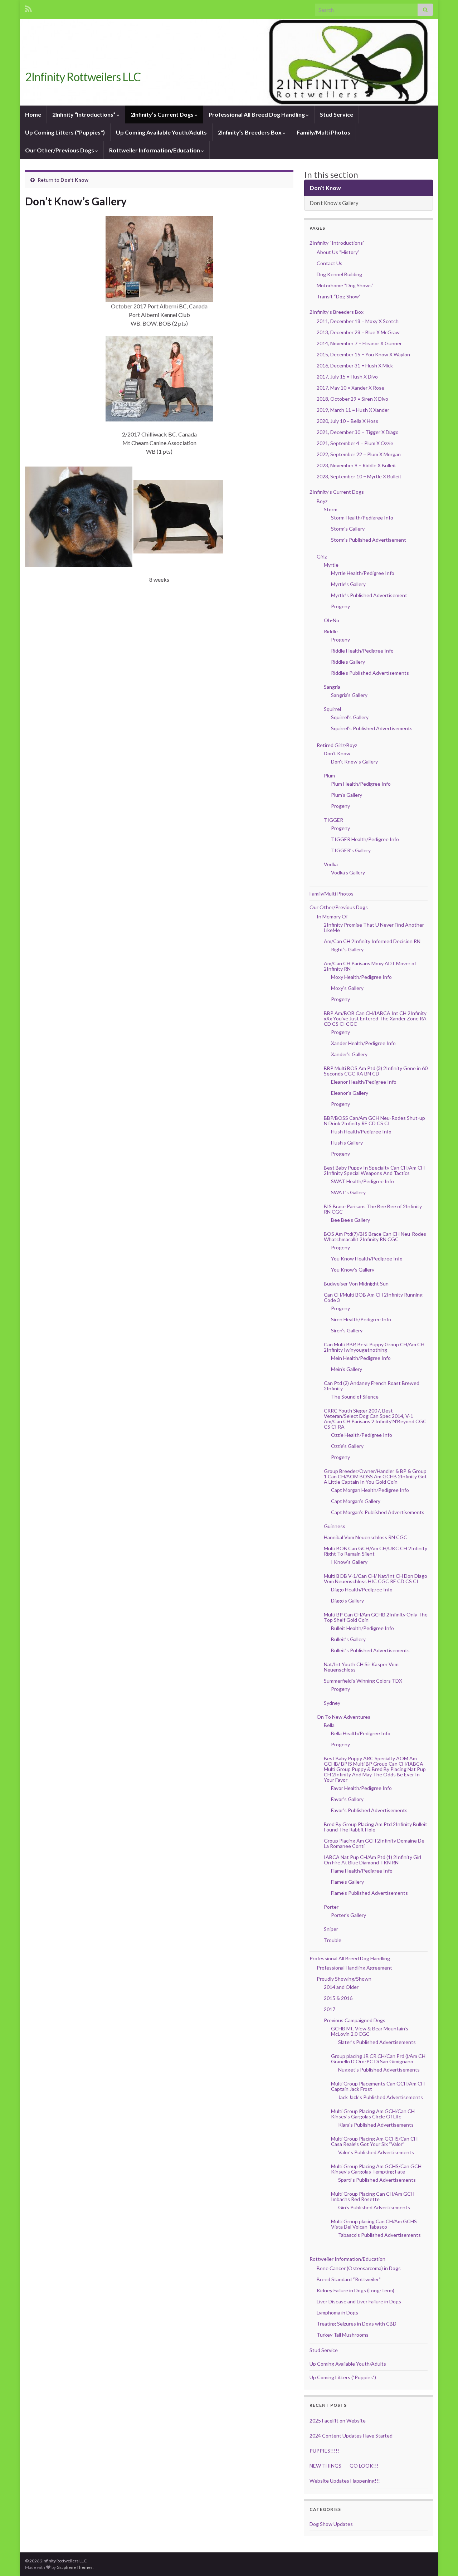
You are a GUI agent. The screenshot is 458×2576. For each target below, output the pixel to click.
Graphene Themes (75, 2567)
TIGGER (333, 820)
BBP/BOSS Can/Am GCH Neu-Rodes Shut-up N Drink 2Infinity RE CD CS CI (374, 1121)
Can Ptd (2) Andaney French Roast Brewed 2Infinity (372, 1386)
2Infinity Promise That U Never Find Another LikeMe (374, 927)
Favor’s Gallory (347, 1799)
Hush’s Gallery (347, 1143)
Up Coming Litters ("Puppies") (65, 132)
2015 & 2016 (338, 1998)
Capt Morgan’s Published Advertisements (378, 1512)
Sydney (332, 1703)
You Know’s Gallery (353, 1270)
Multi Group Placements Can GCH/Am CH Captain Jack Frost (378, 2086)
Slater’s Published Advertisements (377, 2042)
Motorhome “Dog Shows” (345, 285)
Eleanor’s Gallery (350, 1093)
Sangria (332, 687)
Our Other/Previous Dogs (60, 150)
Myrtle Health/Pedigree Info (363, 573)
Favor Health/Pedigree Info (361, 1788)
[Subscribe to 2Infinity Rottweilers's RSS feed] (28, 8)
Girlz (322, 557)
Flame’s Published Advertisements (369, 1893)
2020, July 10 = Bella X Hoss (347, 421)
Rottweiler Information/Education (155, 150)
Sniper (331, 1929)
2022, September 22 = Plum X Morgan (359, 454)
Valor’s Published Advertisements (376, 2152)
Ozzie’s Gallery (347, 1446)
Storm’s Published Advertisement (369, 540)
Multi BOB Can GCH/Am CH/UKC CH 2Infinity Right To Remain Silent (376, 1551)
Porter (331, 1907)
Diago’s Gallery (347, 1601)
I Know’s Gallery (349, 1562)
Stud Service (337, 114)
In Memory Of (332, 916)
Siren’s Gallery (347, 1330)
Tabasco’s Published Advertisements (379, 2235)
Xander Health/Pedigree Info (363, 1043)
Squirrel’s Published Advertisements (372, 728)
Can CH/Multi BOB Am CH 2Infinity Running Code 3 (373, 1297)
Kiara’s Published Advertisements (376, 2125)
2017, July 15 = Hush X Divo (347, 377)
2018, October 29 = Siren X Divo (352, 399)
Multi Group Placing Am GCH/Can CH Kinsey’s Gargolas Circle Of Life (373, 2114)
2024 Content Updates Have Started (351, 2436)
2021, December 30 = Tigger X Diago (358, 432)
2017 (330, 2009)
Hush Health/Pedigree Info (361, 1131)
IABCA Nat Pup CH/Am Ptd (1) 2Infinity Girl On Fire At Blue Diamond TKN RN (372, 1860)
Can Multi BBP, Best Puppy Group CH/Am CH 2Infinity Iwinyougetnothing (374, 1347)
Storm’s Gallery (348, 529)
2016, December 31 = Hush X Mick (355, 365)
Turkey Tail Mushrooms (343, 2335)
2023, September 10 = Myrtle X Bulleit (359, 476)
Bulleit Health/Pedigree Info (362, 1628)
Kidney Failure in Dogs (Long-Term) (355, 2290)
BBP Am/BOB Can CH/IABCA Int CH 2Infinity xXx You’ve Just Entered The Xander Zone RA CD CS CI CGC (375, 1018)
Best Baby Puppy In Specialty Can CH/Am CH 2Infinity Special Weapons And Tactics (374, 1170)
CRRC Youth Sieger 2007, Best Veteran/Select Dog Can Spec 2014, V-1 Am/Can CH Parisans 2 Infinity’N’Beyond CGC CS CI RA (375, 1419)
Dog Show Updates (331, 2524)
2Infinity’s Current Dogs (163, 114)
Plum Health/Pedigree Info (361, 784)
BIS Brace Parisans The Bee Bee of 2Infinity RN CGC (373, 1209)
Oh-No (332, 620)
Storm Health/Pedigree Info (362, 518)
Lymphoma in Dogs (337, 2312)
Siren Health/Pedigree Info (361, 1319)
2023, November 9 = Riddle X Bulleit (356, 465)
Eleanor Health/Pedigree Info (364, 1082)
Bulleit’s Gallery (348, 1639)
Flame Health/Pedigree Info (362, 1871)
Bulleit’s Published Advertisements (370, 1650)
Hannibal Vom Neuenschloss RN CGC (366, 1537)
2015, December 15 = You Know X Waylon (363, 354)
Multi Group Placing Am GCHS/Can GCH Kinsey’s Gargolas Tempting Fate (376, 2169)
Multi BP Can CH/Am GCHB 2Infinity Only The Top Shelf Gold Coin (376, 1617)
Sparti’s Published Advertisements (377, 2180)
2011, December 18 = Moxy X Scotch (358, 321)
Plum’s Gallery (347, 795)
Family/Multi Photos (323, 132)
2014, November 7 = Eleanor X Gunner (359, 343)
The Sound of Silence (355, 1397)
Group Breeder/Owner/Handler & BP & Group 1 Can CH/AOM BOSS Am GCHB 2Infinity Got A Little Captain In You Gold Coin (375, 1476)
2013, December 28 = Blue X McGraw (358, 332)
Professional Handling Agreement (354, 1968)
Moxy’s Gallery (347, 988)
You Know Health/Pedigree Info (367, 1258)
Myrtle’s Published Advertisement (369, 595)
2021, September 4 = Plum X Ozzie (355, 443)
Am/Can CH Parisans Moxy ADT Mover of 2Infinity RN (370, 966)
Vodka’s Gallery (348, 872)
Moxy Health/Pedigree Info (361, 977)
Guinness (335, 1526)
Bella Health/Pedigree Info (361, 1733)
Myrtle (331, 565)
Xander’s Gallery (349, 1054)
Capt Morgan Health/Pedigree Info (370, 1490)
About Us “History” (338, 252)
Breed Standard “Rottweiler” (349, 2279)
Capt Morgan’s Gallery (356, 1501)
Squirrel (332, 709)
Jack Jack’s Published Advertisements (381, 2097)
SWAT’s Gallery (348, 1192)
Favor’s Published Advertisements (369, 1810)
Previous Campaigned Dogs (355, 2020)
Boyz (322, 501)
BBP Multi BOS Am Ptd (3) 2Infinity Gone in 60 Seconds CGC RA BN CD (376, 1071)
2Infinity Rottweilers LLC (83, 77)
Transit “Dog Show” (339, 296)
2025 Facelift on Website (338, 2421)
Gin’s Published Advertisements (374, 2207)
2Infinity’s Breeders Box (250, 132)
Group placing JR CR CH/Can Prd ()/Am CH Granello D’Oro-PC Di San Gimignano (378, 2059)
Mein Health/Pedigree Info (361, 1358)
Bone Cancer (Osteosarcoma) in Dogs (359, 2268)
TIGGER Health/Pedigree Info (365, 839)
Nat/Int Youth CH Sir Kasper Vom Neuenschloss (361, 1667)
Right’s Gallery (347, 949)
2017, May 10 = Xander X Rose (350, 388)
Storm (331, 509)
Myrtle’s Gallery (348, 584)
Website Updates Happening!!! (345, 2481)
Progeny (340, 606)
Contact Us (330, 263)
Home (33, 114)
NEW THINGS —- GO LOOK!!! (344, 2466)
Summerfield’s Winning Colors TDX (363, 1681)
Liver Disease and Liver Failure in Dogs (359, 2301)
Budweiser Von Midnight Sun (356, 1284)
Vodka (331, 864)
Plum (329, 775)
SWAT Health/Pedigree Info (362, 1181)
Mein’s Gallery (347, 1369)
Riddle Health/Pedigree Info (362, 651)
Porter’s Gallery (349, 1915)
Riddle (331, 631)
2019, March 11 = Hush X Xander (353, 410)
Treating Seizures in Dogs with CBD (357, 2324)
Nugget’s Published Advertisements (379, 2070)
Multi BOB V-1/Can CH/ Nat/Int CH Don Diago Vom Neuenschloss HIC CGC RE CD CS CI (376, 1579)
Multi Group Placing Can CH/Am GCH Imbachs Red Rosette (373, 2196)
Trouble (333, 1940)
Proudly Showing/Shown (344, 1979)
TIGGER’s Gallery (351, 850)
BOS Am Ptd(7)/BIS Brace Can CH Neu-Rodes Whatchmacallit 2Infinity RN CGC (375, 1236)
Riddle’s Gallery (348, 662)
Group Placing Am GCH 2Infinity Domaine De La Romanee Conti (374, 1843)
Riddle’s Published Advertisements (370, 673)
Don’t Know (74, 180)
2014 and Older (341, 1987)
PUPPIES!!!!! (324, 2451)
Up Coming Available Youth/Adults (161, 132)
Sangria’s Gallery (349, 695)
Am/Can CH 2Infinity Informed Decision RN (372, 941)
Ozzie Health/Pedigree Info (362, 1435)
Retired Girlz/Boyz (337, 745)
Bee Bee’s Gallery (350, 1220)
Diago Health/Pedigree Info (362, 1589)
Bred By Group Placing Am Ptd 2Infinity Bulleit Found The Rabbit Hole (376, 1827)
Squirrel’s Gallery (350, 717)
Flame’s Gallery (347, 1882)
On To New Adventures (343, 1717)
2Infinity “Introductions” (84, 114)
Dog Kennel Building (339, 274)
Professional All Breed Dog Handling (257, 114)
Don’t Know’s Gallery (334, 203)
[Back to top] (442, 2560)
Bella (329, 1725)
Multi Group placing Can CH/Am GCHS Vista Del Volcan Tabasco (374, 2224)
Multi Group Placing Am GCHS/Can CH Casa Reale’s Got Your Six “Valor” (374, 2141)
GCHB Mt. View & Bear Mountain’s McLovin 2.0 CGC (370, 2031)
